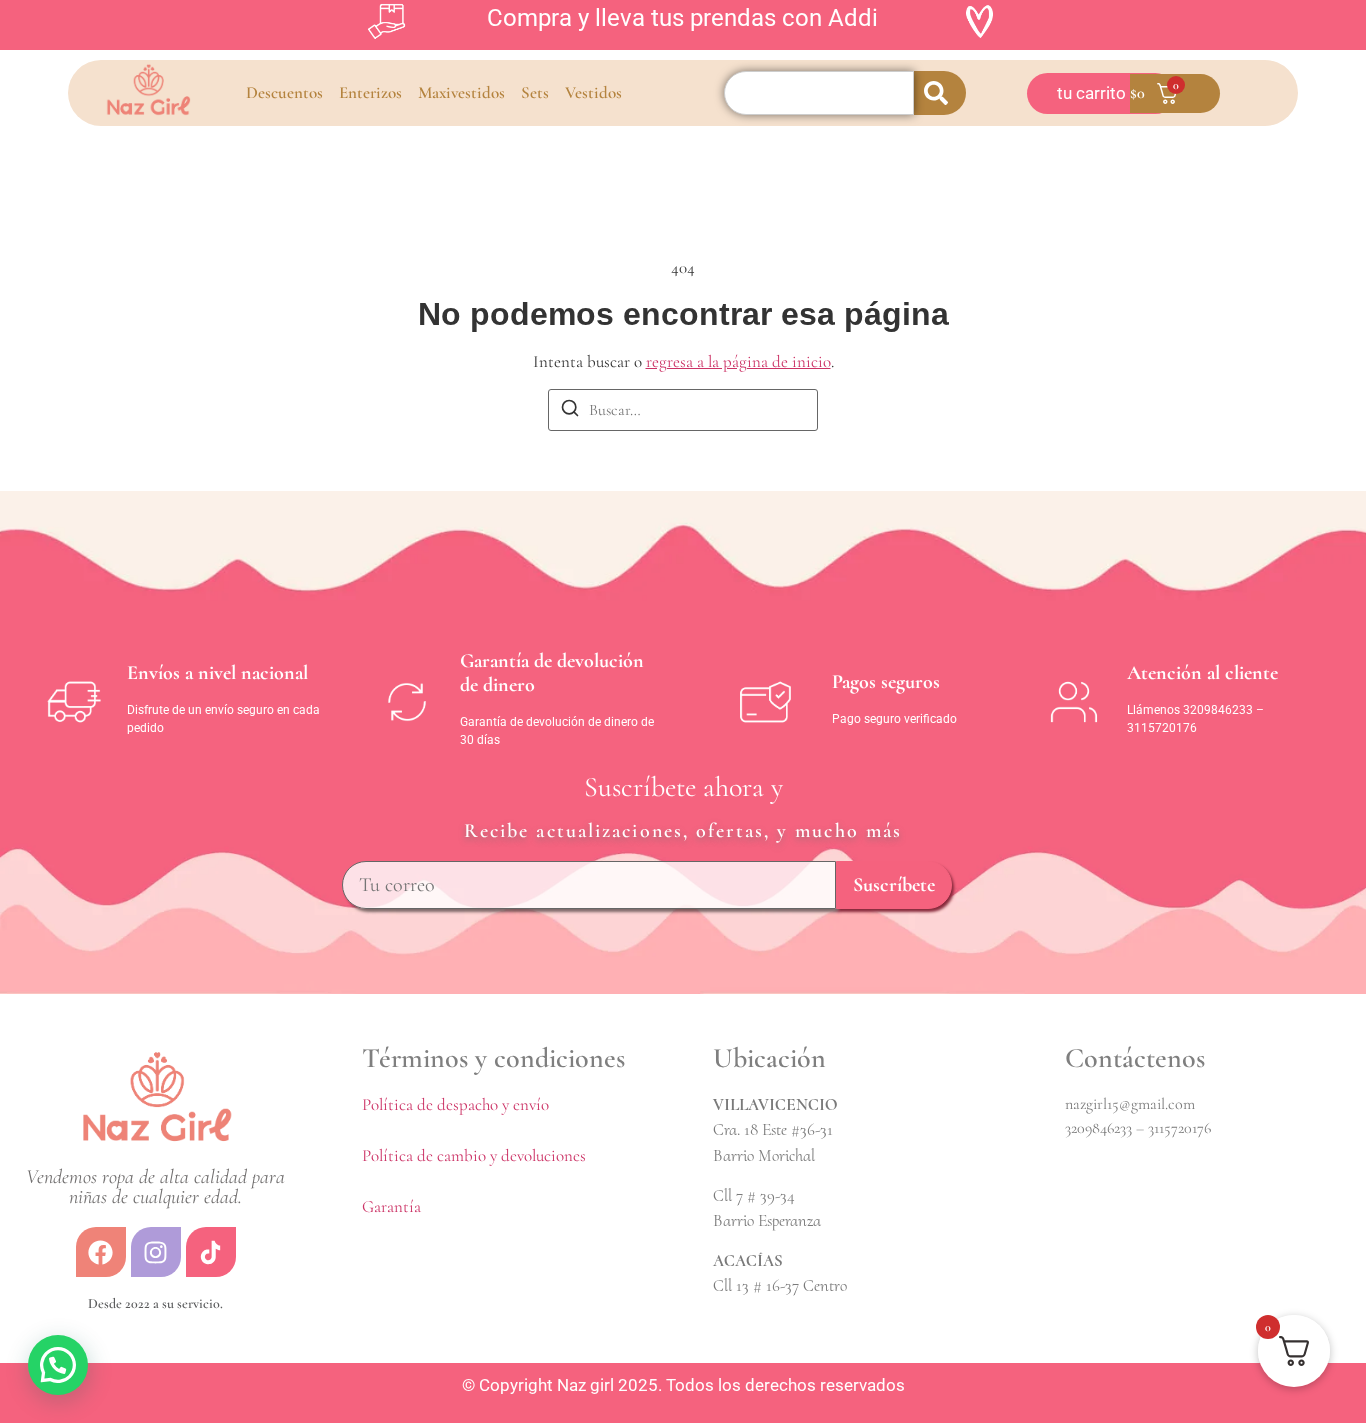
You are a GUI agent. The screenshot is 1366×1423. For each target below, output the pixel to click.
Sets (535, 92)
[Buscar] (570, 411)
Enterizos (370, 92)
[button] (58, 1365)
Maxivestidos (461, 92)
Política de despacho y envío (455, 1104)
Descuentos (284, 92)
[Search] (940, 93)
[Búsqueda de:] (683, 410)
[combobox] (819, 93)
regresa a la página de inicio (738, 361)
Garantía (391, 1206)
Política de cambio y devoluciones (474, 1155)
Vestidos (593, 92)
